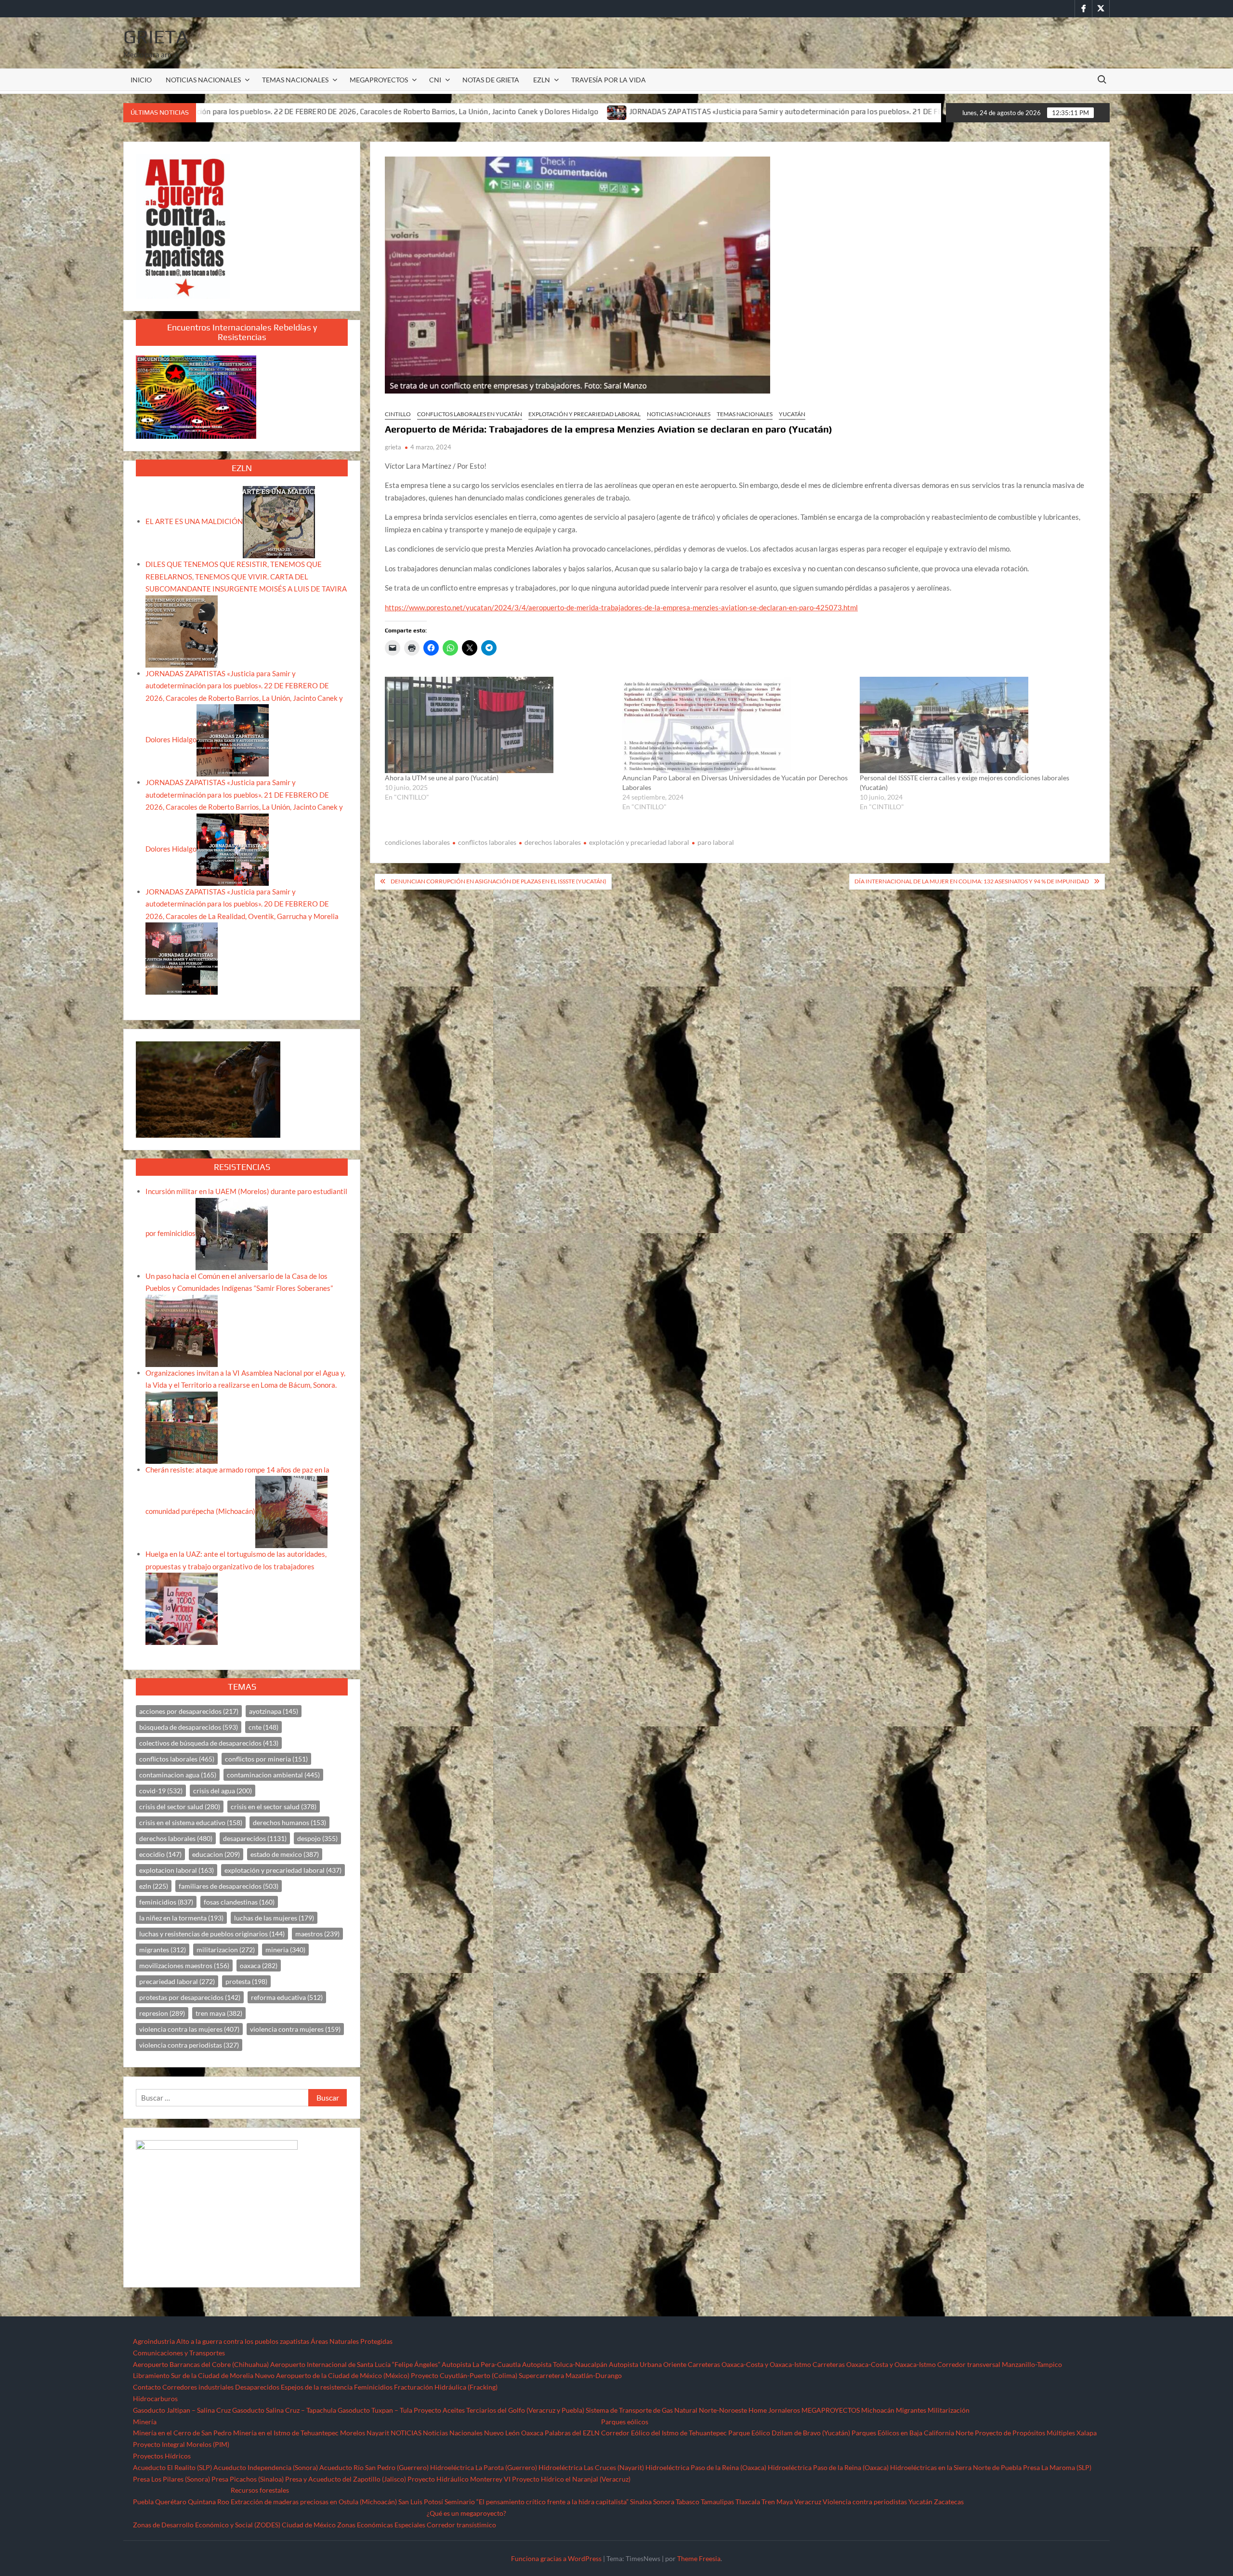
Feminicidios (373, 2387)
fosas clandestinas (239, 1902)
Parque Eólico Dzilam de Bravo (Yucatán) (789, 2433)
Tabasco (688, 2502)
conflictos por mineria (266, 1759)
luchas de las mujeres (274, 1918)
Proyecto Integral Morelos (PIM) (181, 2444)
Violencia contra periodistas (865, 2502)
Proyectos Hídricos (162, 2456)
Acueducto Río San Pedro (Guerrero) (374, 2467)
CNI (435, 80)
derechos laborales (553, 842)
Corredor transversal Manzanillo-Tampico (1000, 2364)
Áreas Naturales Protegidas (352, 2341)
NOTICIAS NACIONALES (203, 80)
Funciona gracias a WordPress (556, 2558)
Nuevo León (502, 2433)
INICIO (141, 80)
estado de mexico (285, 1854)
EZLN (542, 80)
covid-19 (161, 1791)
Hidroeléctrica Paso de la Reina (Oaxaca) (706, 2467)
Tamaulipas (717, 2502)
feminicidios (166, 1902)
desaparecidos (255, 1838)
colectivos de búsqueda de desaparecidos (209, 1743)
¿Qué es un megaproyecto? (466, 2513)
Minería (145, 2422)
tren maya (219, 2013)
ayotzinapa (274, 1711)
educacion (216, 1854)
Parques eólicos (625, 2422)
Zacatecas (949, 2502)
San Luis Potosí (421, 2502)
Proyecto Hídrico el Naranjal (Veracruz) (571, 2479)
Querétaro (171, 2502)
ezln (154, 1886)
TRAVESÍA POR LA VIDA (609, 80)
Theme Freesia (699, 2558)
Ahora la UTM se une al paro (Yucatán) (442, 778)
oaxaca (259, 1965)
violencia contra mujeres (295, 2029)
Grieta (156, 37)
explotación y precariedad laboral (639, 842)
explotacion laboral (177, 1870)
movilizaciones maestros (184, 1965)
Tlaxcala (748, 2502)
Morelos (353, 2433)
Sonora (664, 2502)
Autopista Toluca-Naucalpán (565, 2364)
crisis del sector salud (180, 1807)
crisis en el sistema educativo (191, 1822)
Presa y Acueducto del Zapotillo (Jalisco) (346, 2479)
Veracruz (808, 2502)
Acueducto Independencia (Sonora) (266, 2467)
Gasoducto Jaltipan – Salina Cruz (182, 2410)
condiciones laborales (417, 842)
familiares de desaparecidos (229, 1886)
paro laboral (716, 842)
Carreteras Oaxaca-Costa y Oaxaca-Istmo (749, 2364)
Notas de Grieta (491, 80)
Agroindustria (154, 2341)
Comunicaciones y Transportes (179, 2353)
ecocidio (160, 1854)
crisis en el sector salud (274, 1807)
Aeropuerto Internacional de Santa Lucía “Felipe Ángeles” (355, 2364)
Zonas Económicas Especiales (381, 2525)
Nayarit (378, 2433)
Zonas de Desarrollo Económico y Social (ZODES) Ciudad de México (234, 2525)
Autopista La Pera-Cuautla (481, 2364)
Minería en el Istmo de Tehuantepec (286, 2433)
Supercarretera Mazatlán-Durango (570, 2375)
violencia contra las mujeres (189, 2029)
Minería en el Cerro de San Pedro (182, 2433)
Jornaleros (784, 2410)
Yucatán (792, 414)
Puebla (143, 2502)
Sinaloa (641, 2502)
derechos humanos (289, 1822)
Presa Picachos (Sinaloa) (248, 2479)
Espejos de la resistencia (317, 2387)
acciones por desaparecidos (189, 1711)
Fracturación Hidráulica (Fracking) (446, 2387)
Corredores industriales (198, 2387)
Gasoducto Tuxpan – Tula (375, 2410)
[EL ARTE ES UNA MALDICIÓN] (279, 521)
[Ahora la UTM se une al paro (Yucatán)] (499, 725)
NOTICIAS (406, 2433)
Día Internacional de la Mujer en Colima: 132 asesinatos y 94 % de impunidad (972, 881)
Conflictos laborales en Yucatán (470, 414)
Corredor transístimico (461, 2525)
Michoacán (878, 2410)
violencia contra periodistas (189, 2045)
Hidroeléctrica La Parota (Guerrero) (484, 2467)
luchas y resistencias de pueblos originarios (212, 1934)
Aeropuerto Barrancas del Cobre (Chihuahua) (201, 2364)
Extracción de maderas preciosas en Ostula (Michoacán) (314, 2502)
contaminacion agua (178, 1775)
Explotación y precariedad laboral (584, 414)
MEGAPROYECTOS (379, 80)
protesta (246, 1981)
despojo (317, 1838)
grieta (393, 447)
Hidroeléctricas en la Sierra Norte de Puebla (956, 2467)
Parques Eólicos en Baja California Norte (912, 2433)
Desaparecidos (257, 2387)
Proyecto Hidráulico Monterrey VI (459, 2479)
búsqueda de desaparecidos (189, 1727)
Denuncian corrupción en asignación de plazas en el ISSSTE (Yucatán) (498, 881)
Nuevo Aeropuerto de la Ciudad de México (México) (332, 2375)
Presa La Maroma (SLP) (1057, 2467)
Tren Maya (777, 2502)
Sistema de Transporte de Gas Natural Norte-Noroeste (666, 2410)
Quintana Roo (209, 2502)
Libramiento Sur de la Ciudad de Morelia (193, 2375)
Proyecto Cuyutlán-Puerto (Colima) (464, 2375)
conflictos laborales (487, 842)
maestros (317, 1934)
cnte (263, 1727)
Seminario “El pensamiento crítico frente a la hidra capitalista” (537, 2502)
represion (162, 2013)
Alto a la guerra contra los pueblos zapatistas (243, 2341)
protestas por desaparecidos (190, 1997)
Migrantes (911, 2410)
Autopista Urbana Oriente (648, 2364)
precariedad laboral (177, 1981)
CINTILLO (398, 414)
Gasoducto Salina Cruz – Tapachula (284, 2410)
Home (758, 2410)
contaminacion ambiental (273, 1775)
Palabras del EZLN (572, 2433)
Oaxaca (532, 2433)
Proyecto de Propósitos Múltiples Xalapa (1036, 2433)
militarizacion (226, 1950)
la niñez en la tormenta (181, 1918)
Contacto (147, 2387)
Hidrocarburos (155, 2399)
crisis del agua (223, 1791)
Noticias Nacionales (453, 2433)
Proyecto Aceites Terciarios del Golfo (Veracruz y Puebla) (499, 2410)
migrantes (163, 1950)
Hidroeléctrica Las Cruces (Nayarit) (591, 2467)
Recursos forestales (260, 2490)
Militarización (949, 2410)
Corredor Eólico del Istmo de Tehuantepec (664, 2433)
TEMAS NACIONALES (295, 80)
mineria (285, 1950)
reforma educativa (287, 1997)
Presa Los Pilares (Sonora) (171, 2479)
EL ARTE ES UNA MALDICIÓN (194, 521)
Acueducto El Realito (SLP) (172, 2467)
